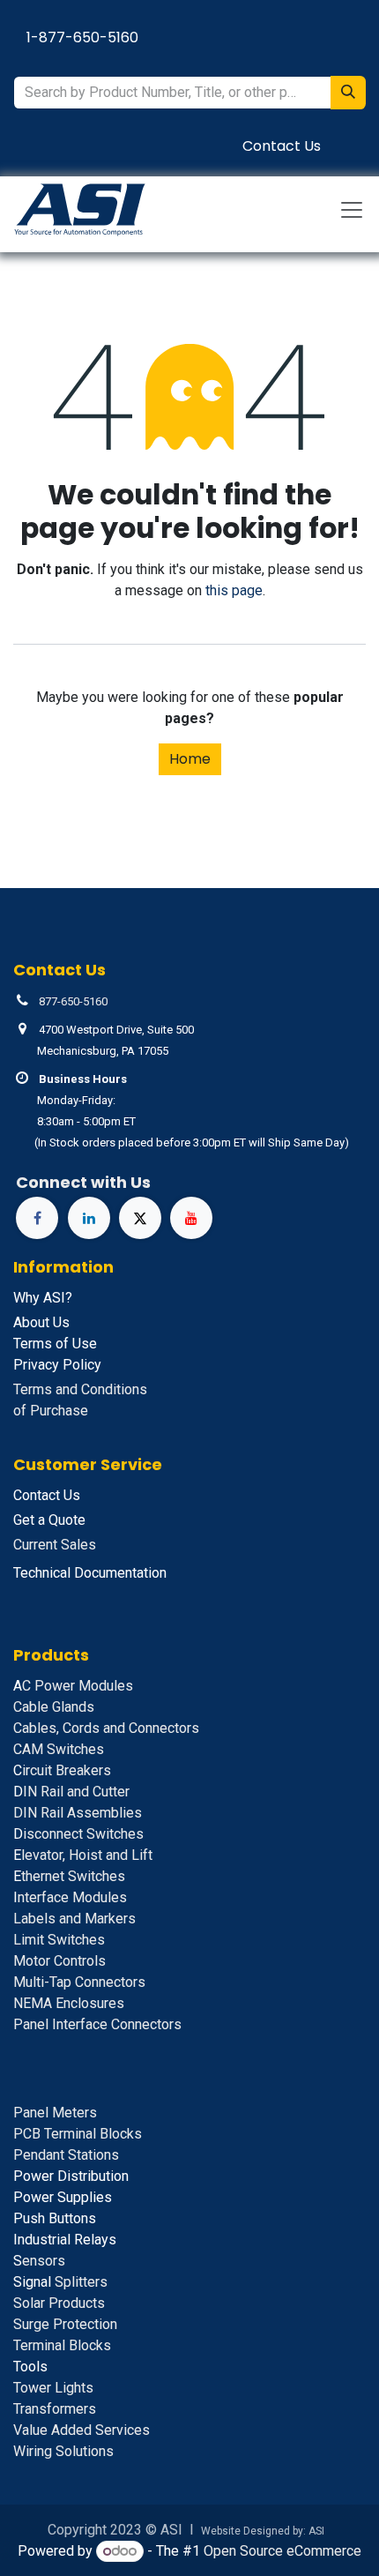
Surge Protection (65, 2324)
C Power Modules (73, 1686)
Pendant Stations (66, 2155)
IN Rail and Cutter (71, 1792)
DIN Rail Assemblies (78, 1813)
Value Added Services (82, 2430)
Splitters (60, 2282)
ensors (39, 2261)
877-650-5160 (73, 1001)
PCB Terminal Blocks (78, 2134)
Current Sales (55, 1545)
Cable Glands (54, 1707)
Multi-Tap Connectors (79, 1982)
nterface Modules (70, 1897)
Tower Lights (53, 2388)
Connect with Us (83, 1182)
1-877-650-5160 (82, 37)
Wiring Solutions (63, 2451)
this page (234, 590)
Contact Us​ (282, 146)
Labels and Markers (74, 1919)
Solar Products (59, 2303)
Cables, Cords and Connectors (106, 1728)
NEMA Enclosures (69, 2003)
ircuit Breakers (62, 1770)
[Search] (348, 93)
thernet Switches (69, 1876)
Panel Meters (55, 2113)
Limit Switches (59, 1940)
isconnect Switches (78, 1834)
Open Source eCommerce (282, 2551)
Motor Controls (59, 1961)
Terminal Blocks (62, 2345)
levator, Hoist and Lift (83, 1855)
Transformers (55, 2409)
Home (190, 759)
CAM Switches (59, 1749)
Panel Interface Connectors (97, 2024)
